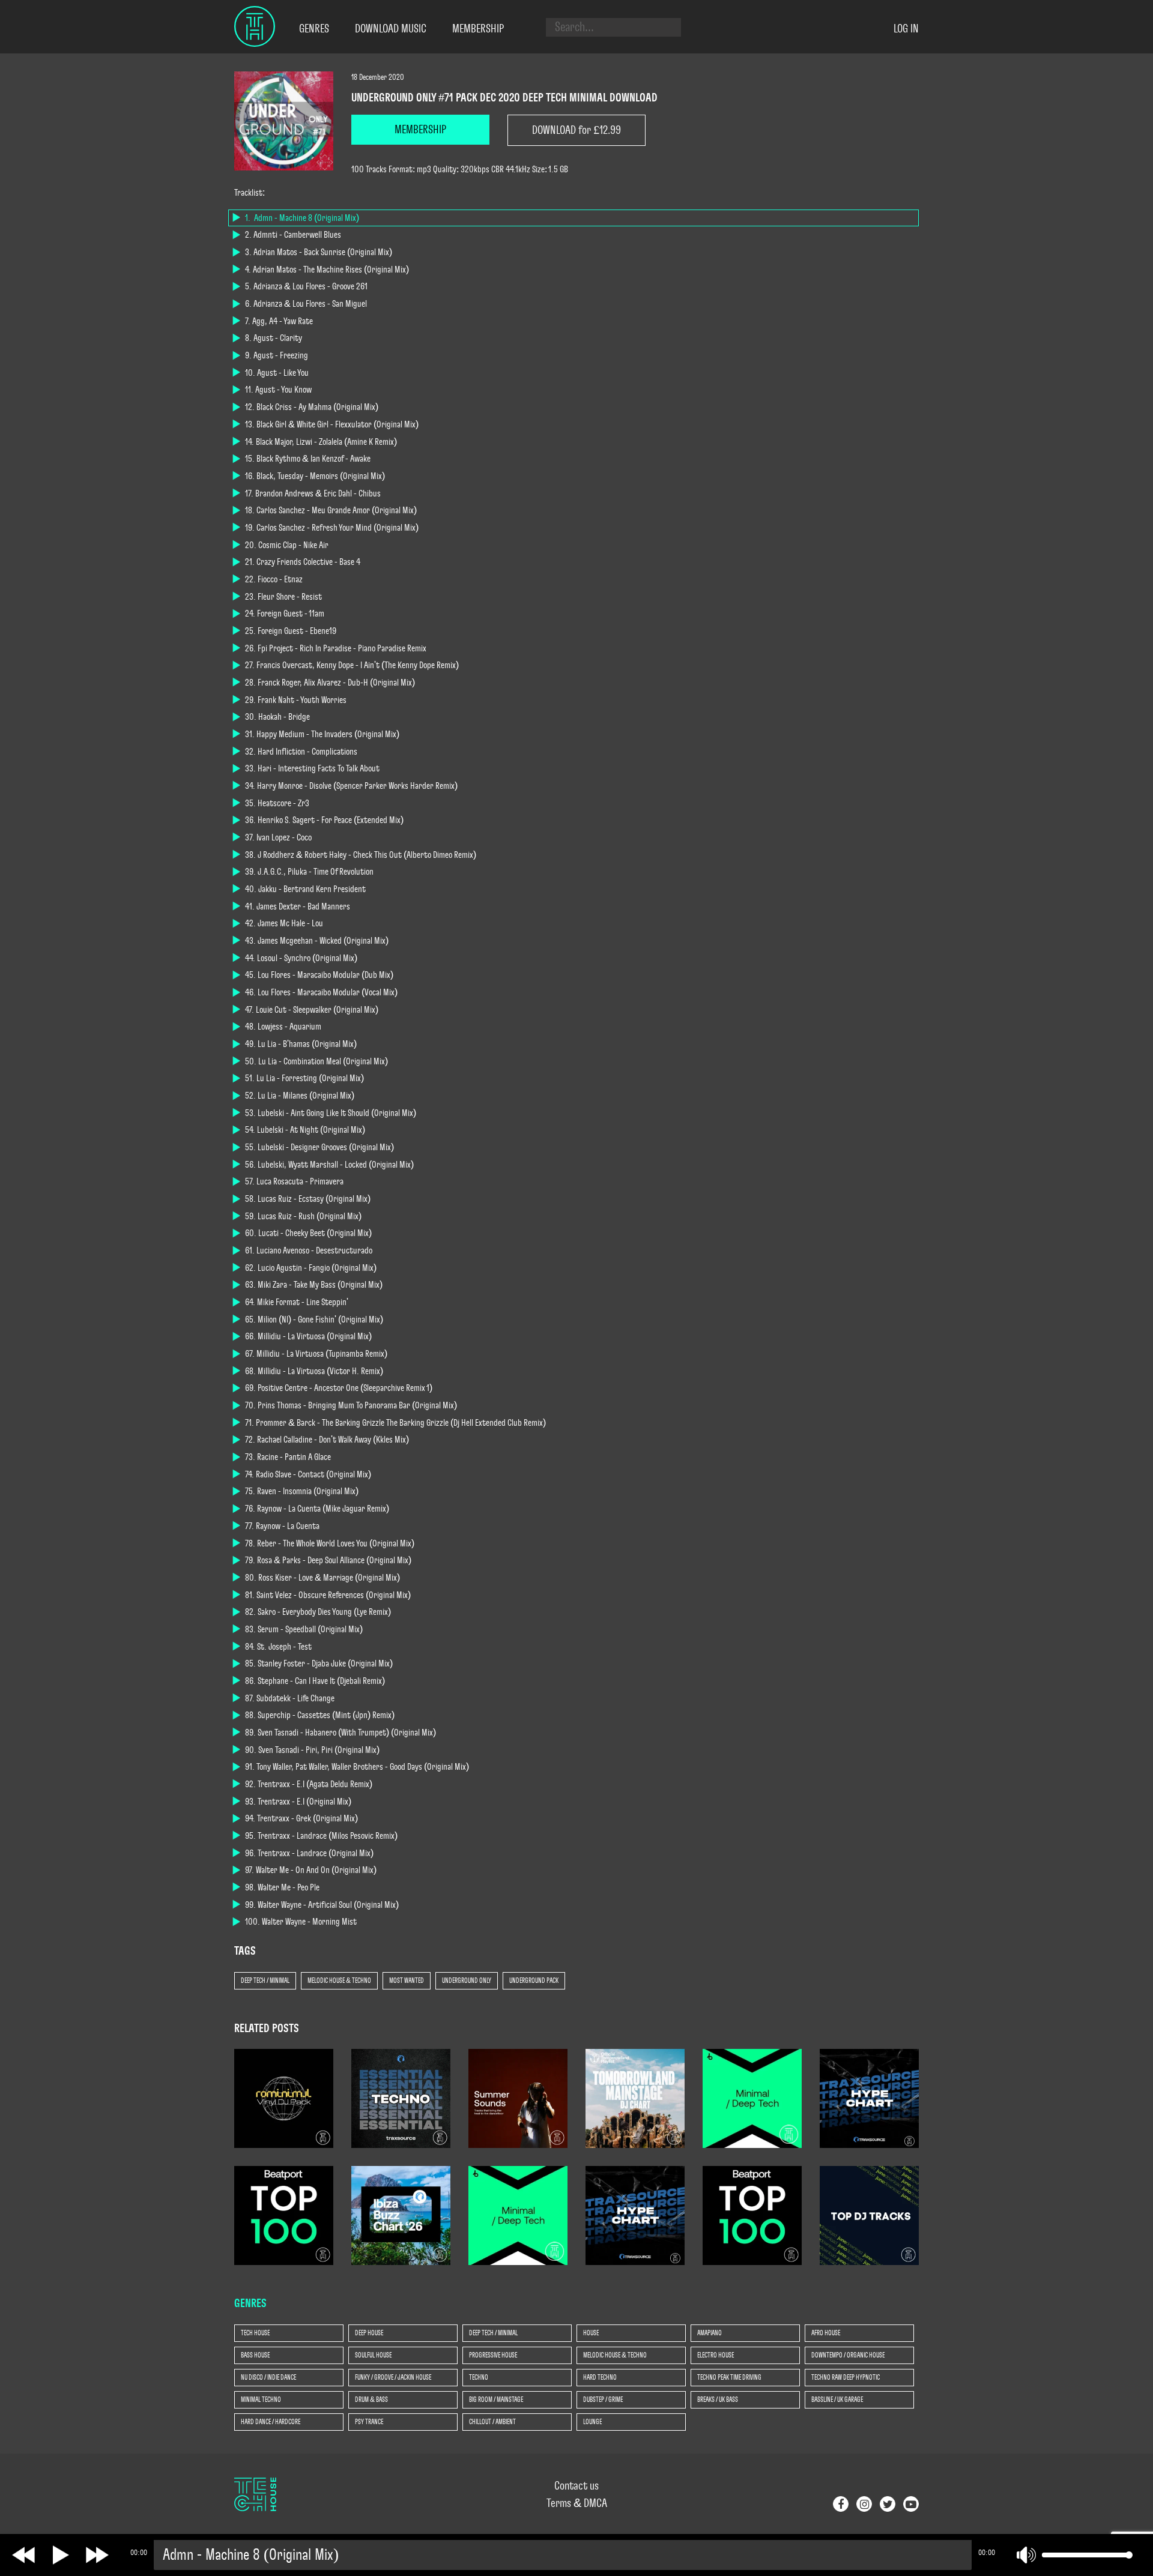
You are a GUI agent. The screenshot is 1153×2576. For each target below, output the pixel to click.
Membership (478, 29)
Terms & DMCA (577, 2503)
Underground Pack (534, 1980)
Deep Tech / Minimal (265, 1980)
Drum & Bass (371, 2400)
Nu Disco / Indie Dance (268, 2377)
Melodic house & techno (339, 1980)
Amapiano (710, 2333)
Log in (906, 29)
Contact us (576, 2486)
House (591, 2333)
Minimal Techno (261, 2400)
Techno (479, 2377)
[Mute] (1026, 2555)
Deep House (369, 2333)
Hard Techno (600, 2377)
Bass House (255, 2355)
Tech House (255, 2333)
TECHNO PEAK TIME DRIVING (729, 2377)
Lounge (592, 2422)
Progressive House (493, 2355)
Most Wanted (407, 1980)
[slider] (1085, 2555)
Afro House (826, 2333)
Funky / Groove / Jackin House (393, 2377)
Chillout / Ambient (492, 2422)
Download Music (391, 29)
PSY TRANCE (369, 2422)
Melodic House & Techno (615, 2355)
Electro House (716, 2355)
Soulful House (373, 2355)
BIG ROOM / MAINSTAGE (496, 2400)
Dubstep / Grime (603, 2400)
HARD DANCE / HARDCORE (271, 2422)
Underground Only (467, 1980)
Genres (314, 29)
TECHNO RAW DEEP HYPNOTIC (846, 2377)
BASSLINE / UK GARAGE (837, 2400)
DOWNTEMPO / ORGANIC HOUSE (848, 2355)
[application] (631, 2555)
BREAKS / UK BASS (718, 2400)
